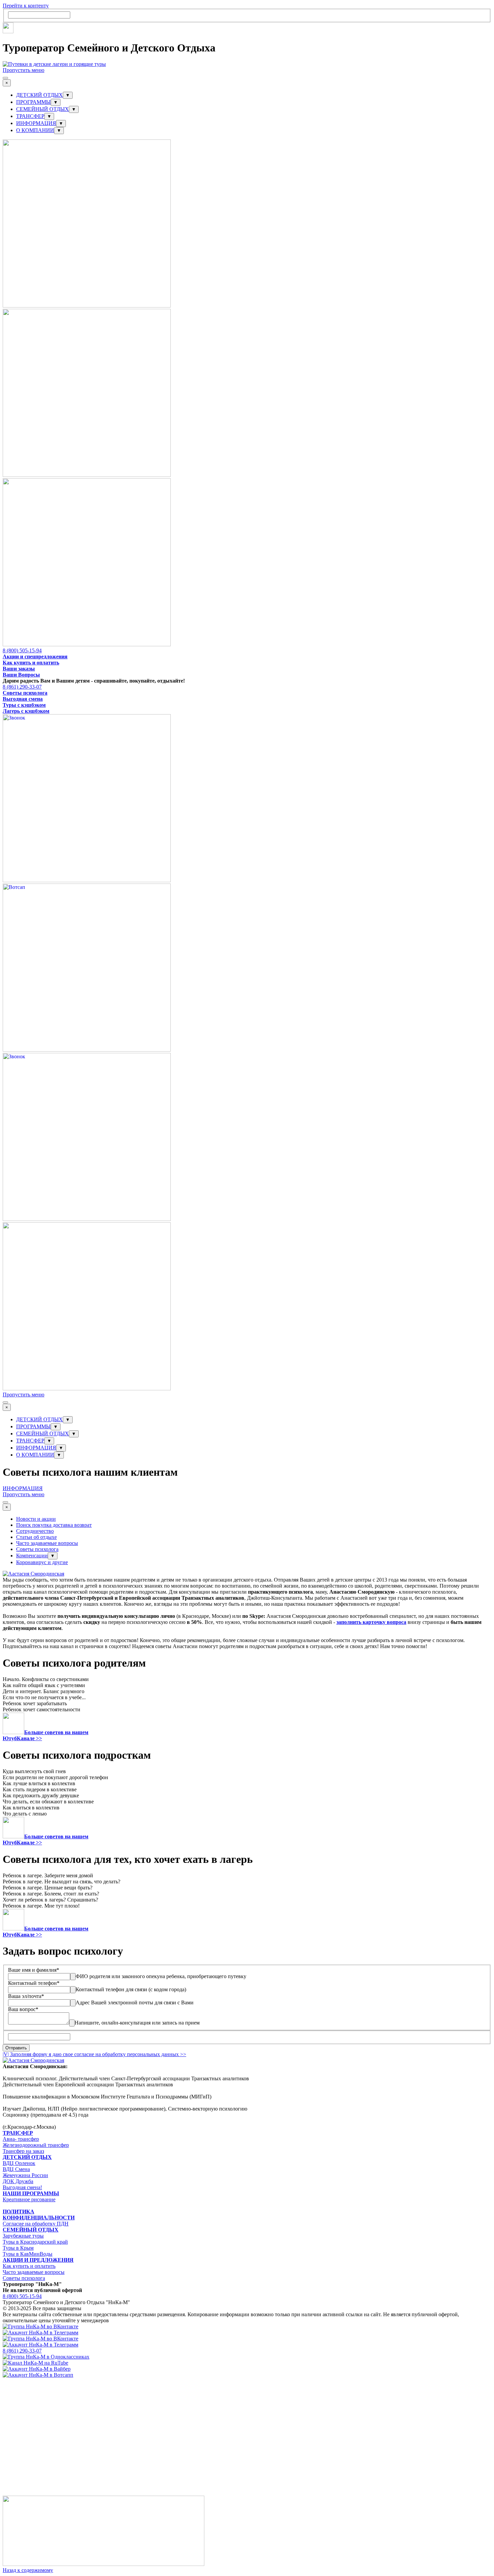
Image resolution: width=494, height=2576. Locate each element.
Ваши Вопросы (21, 675)
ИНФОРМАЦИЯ (36, 123)
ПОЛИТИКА (18, 2212)
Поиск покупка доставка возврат (54, 1525)
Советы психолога (25, 693)
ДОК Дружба (18, 2181)
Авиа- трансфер (21, 2139)
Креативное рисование (29, 2199)
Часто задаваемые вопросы (47, 1543)
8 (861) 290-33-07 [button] (22, 687)
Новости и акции (36, 1519)
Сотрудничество (35, 1531)
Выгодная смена (23, 699)
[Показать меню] (5, 78)
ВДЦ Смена (16, 2169)
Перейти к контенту (26, 6)
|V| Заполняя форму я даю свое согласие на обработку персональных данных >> (94, 2054)
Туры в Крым (18, 2248)
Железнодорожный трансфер (36, 2145)
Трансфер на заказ (23, 2151)
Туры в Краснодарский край (35, 2242)
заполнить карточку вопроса (371, 1622)
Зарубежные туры (23, 2236)
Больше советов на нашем (56, 1732)
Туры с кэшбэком (24, 705)
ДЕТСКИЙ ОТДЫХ (39, 95)
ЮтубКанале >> (22, 1738)
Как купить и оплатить (31, 663)
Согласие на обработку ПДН (36, 2224)
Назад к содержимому (28, 2570)
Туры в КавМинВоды (28, 2254)
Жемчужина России (25, 2175)
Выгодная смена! (22, 2187)
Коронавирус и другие (42, 1562)
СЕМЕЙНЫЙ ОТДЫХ (43, 109)
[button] (87, 306)
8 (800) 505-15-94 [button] (22, 650)
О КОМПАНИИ (35, 130)
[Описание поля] (73, 1977)
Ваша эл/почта (26, 1996)
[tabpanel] (247, 657)
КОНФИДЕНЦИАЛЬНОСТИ (39, 2218)
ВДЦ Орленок (19, 2163)
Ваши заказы (19, 669)
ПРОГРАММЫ (33, 102)
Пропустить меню (24, 70)
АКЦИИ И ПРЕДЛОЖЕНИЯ (38, 2260)
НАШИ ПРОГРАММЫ (31, 2193)
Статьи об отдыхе (36, 1537)
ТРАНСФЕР (30, 116)
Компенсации (32, 1556)
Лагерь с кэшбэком (26, 711)
